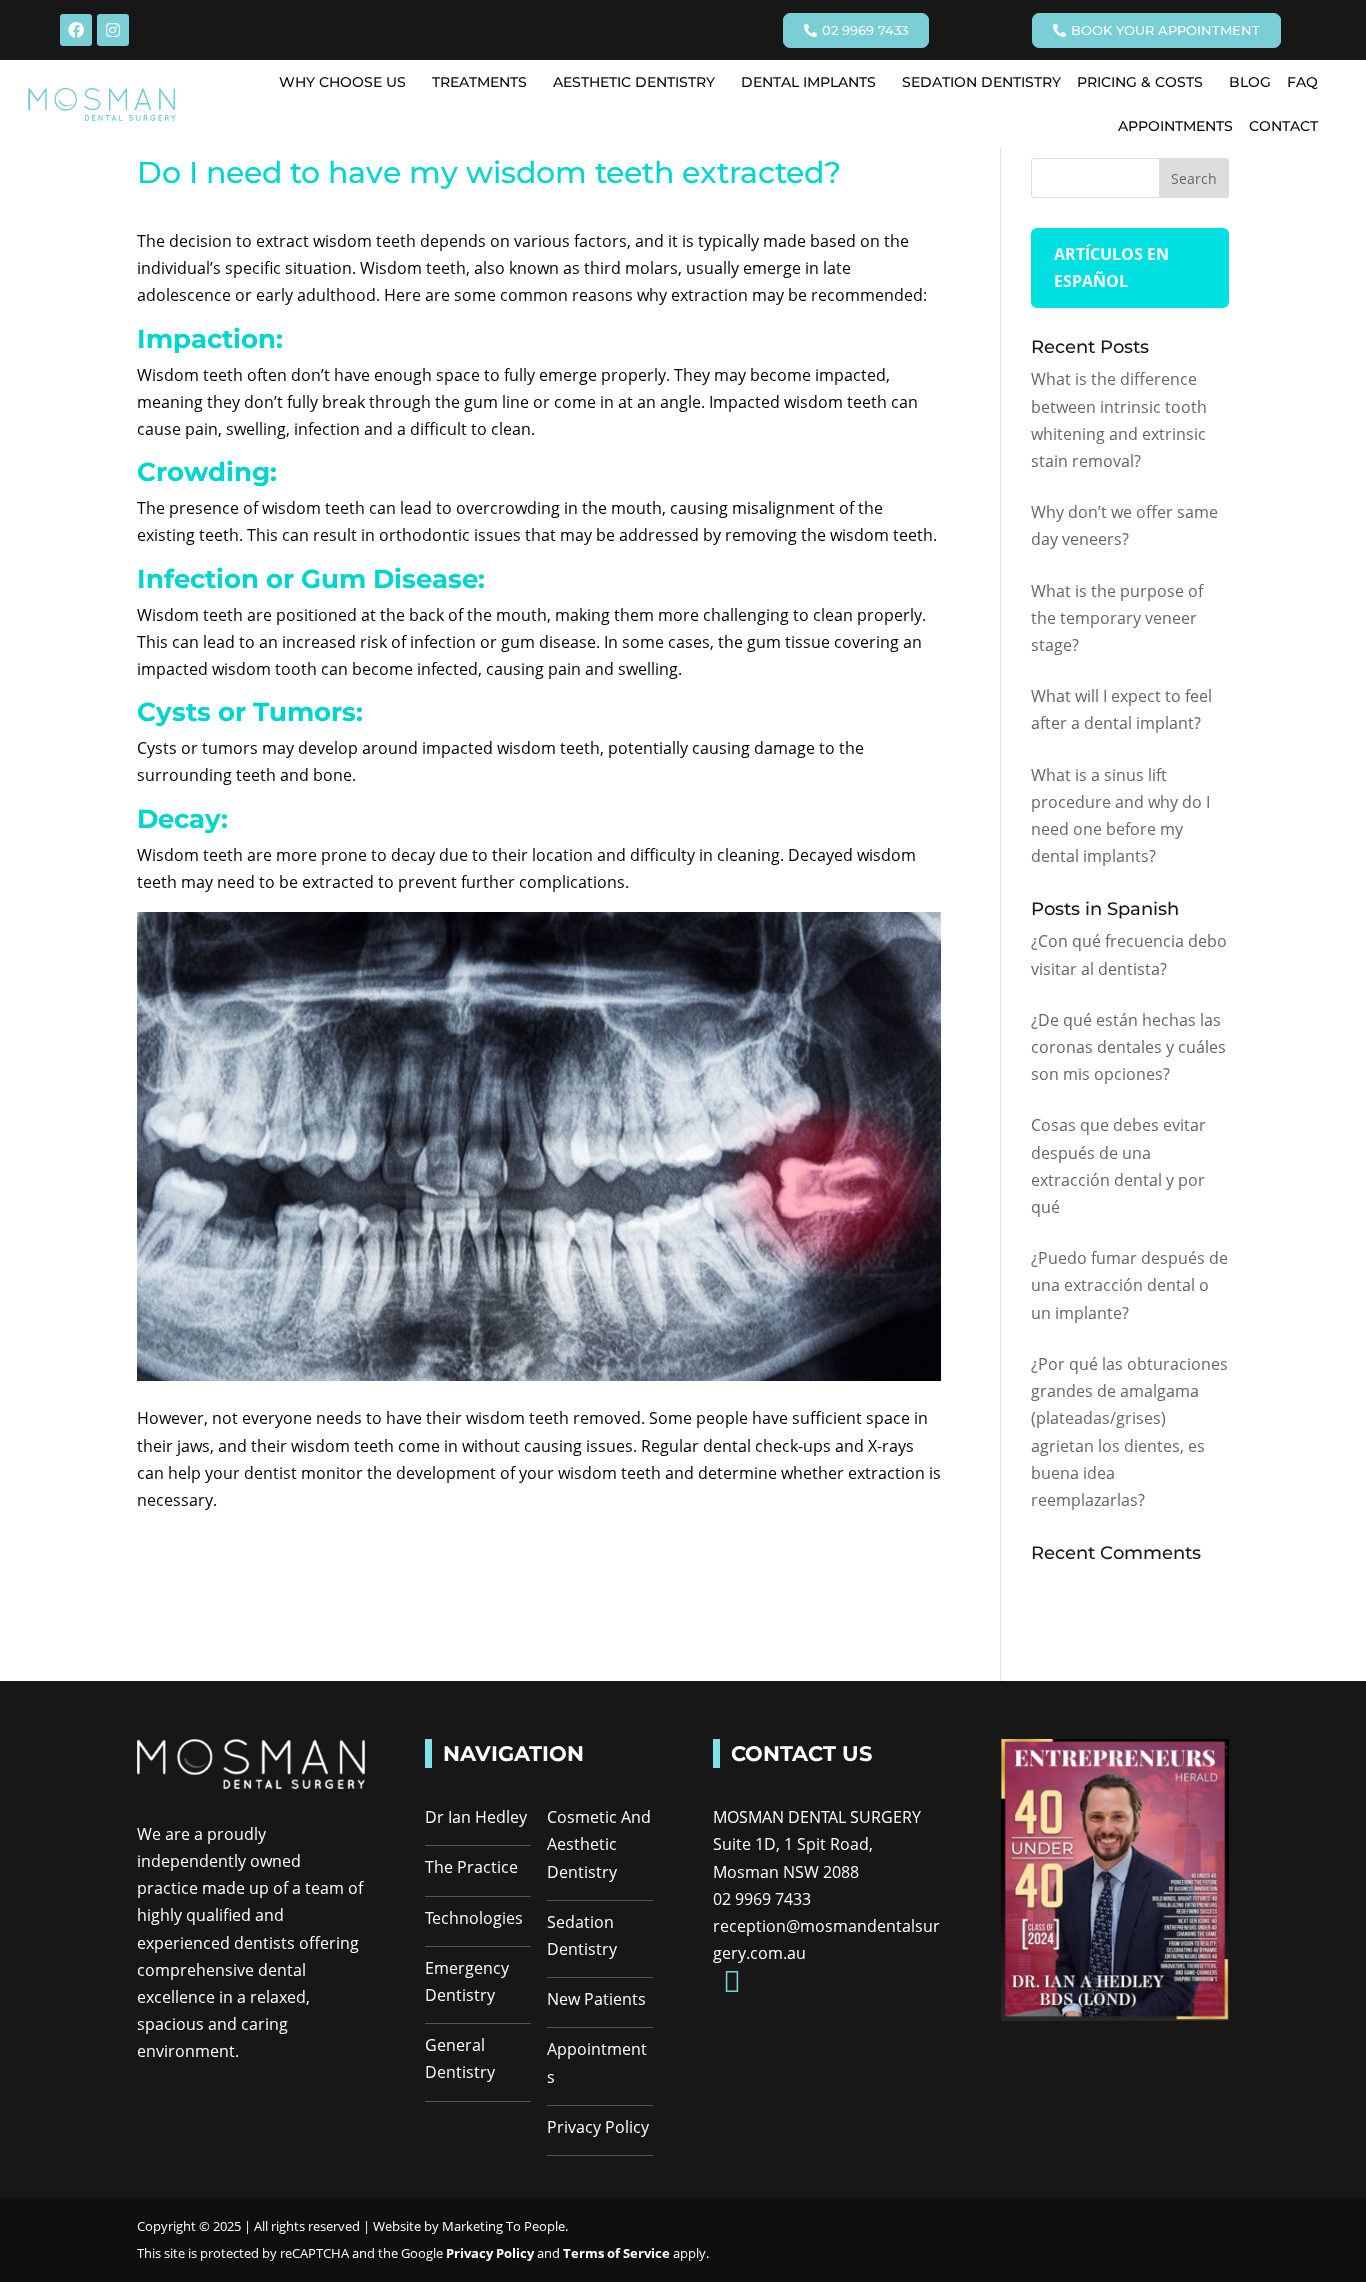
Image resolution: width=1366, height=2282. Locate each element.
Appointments (1175, 126)
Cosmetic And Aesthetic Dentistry (599, 1844)
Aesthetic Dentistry (634, 82)
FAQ (1302, 82)
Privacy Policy (598, 2127)
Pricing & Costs (1140, 82)
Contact (1283, 126)
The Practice (471, 1867)
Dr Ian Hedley (476, 1817)
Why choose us (342, 82)
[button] (347, 82)
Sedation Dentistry (981, 82)
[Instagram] (113, 30)
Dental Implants (808, 82)
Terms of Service (618, 2253)
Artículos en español (1111, 267)
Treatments (479, 82)
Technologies (474, 1918)
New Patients (596, 1999)
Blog (1250, 82)
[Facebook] (76, 30)
